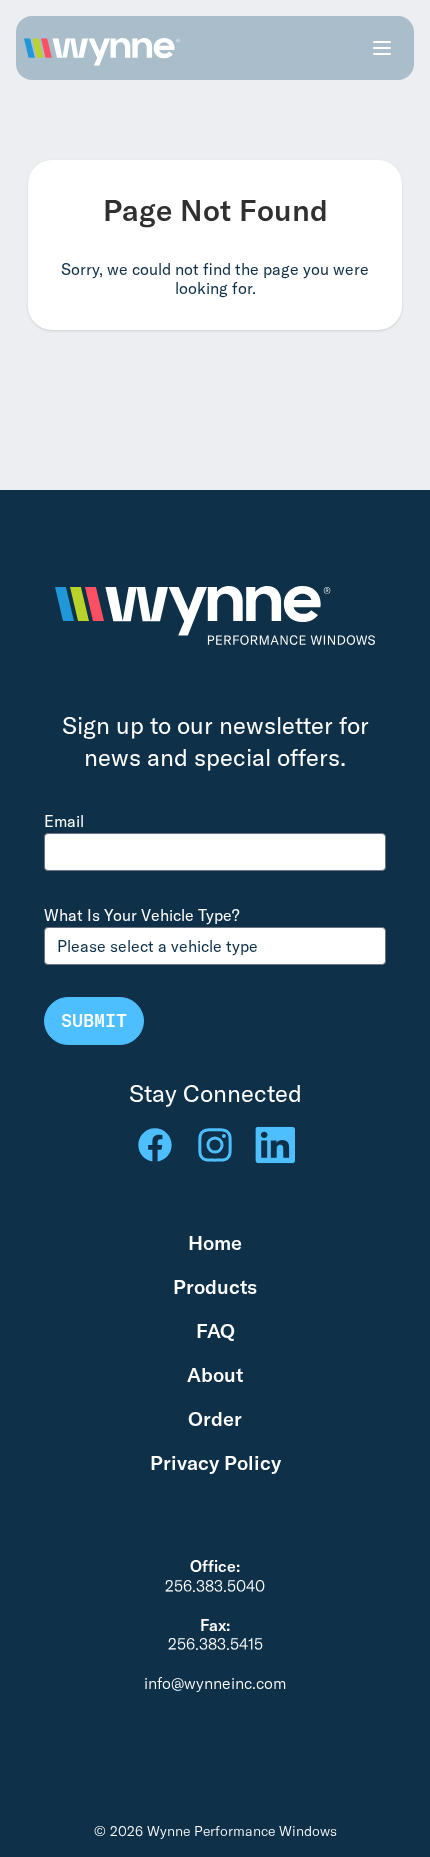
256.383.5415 (215, 1644)
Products (215, 1286)
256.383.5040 (215, 1586)
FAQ (215, 1330)
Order (215, 1418)
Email (64, 821)
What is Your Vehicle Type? (141, 915)
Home (215, 1242)
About (215, 1374)
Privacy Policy (215, 1462)
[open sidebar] (382, 48)
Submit (94, 1020)
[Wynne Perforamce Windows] (102, 48)
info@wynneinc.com (215, 1683)
